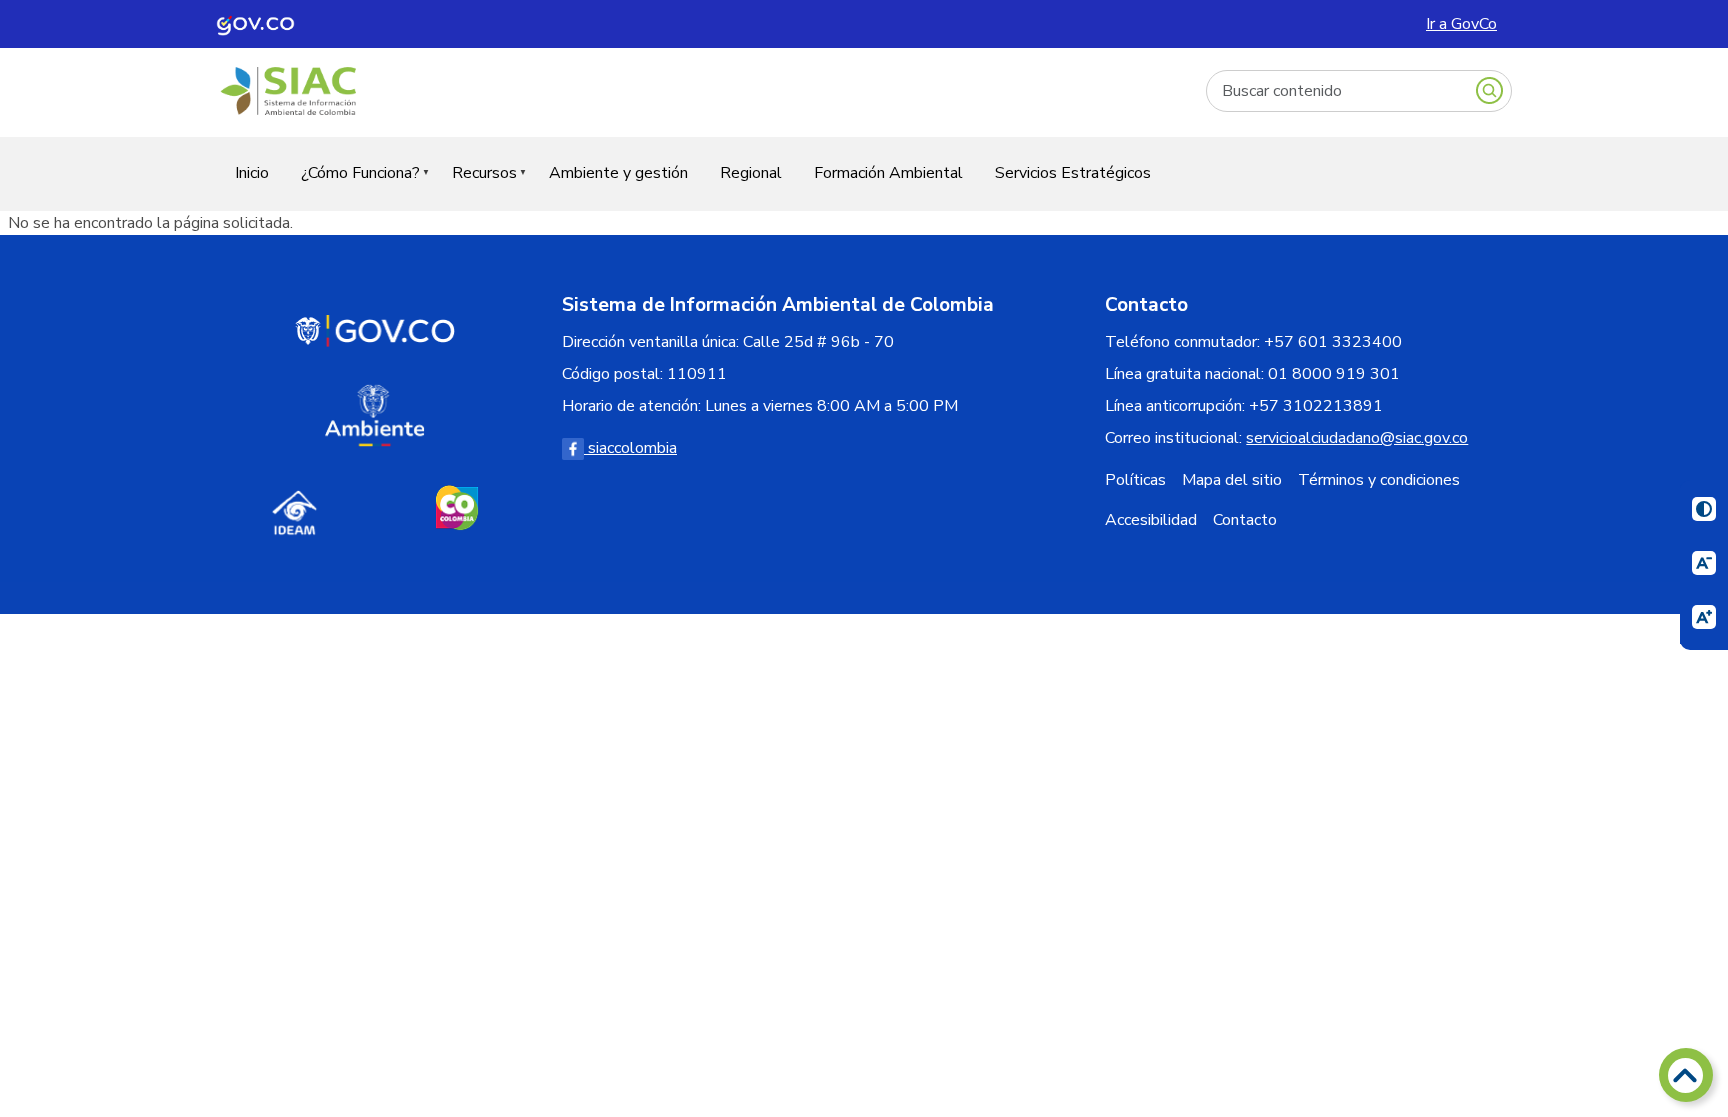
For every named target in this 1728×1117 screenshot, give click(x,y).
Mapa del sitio (1232, 480)
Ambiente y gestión (618, 173)
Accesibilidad (1151, 520)
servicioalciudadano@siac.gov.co (1357, 438)
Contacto (1245, 520)
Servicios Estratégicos (1073, 173)
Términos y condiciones (1379, 480)
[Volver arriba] (1686, 1075)
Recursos (476, 185)
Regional (751, 173)
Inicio (252, 173)
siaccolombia (630, 448)
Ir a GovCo (1461, 24)
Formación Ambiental (888, 173)
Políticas (1135, 480)
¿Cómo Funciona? (352, 185)
